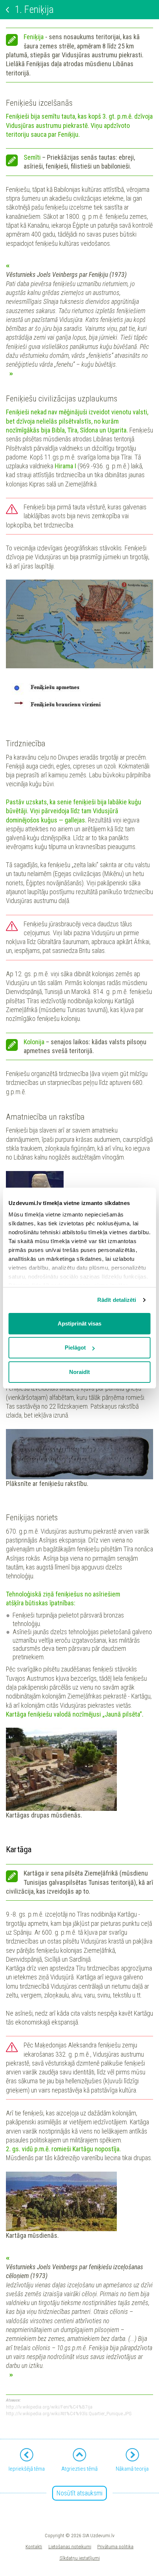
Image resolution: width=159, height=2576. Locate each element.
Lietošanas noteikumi (70, 2546)
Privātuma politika (115, 2546)
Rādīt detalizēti (117, 1300)
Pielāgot (75, 1348)
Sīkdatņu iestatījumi (80, 2558)
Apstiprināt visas (79, 1323)
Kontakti (34, 2546)
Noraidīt (79, 1372)
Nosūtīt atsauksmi (79, 2493)
